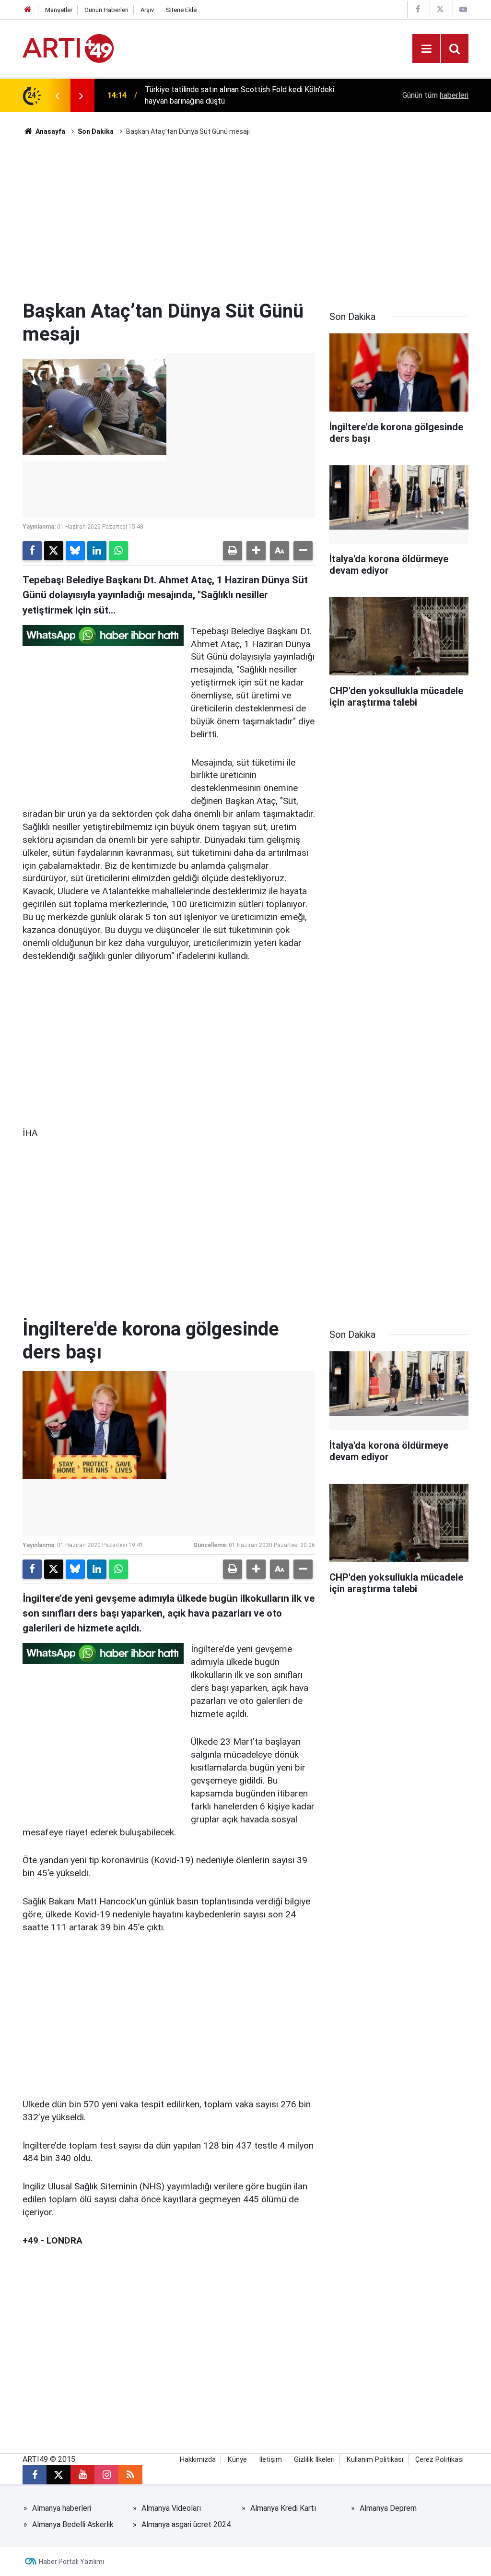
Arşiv (147, 10)
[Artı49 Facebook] (418, 9)
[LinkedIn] (97, 551)
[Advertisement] (245, 218)
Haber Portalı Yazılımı (71, 2562)
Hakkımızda (198, 2460)
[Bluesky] (75, 551)
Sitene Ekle (181, 10)
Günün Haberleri (106, 10)
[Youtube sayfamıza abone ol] (82, 2475)
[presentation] (57, 95)
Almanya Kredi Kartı (283, 2508)
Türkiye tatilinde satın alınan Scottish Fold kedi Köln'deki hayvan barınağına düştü (240, 95)
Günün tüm (435, 95)
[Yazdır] (233, 551)
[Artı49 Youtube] (463, 9)
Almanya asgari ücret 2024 (186, 2524)
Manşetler (59, 10)
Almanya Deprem (388, 2508)
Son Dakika (96, 131)
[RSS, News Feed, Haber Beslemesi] (130, 2475)
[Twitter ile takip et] (58, 2475)
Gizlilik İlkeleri (314, 2460)
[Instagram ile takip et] (106, 2475)
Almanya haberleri (62, 2508)
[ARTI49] (68, 48)
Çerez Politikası (439, 2460)
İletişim (270, 2460)
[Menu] (426, 49)
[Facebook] (32, 551)
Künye (237, 2460)
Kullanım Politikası (375, 2460)
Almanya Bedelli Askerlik (73, 2524)
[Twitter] (54, 551)
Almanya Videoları (171, 2508)
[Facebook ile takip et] (35, 2475)
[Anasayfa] (28, 10)
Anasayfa (50, 131)
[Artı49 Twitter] (440, 9)
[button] (256, 551)
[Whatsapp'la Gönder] (118, 551)
